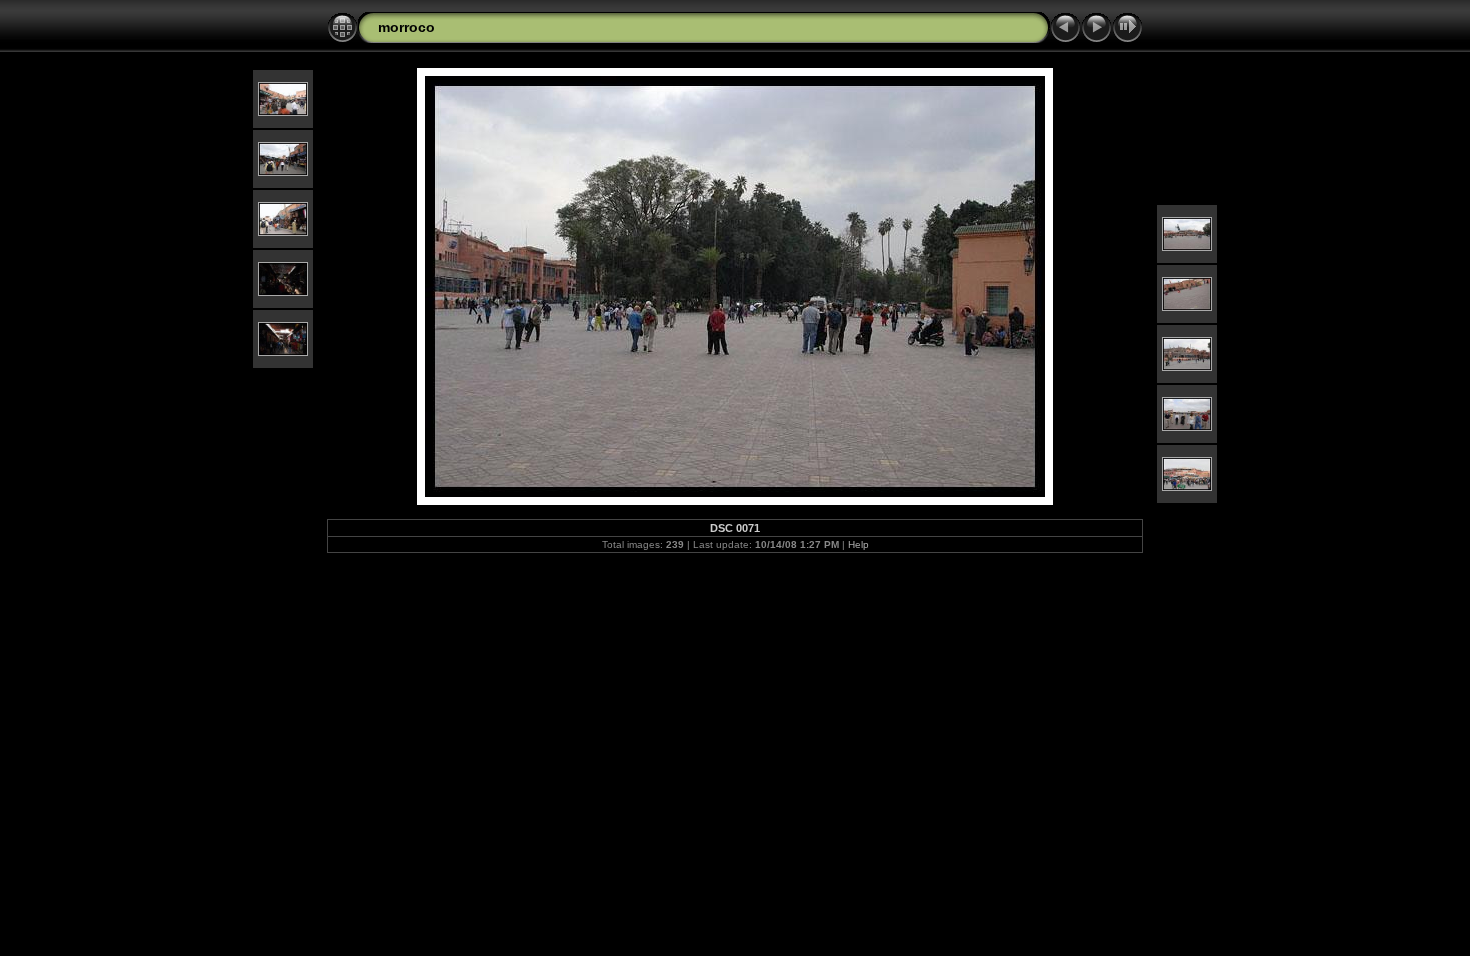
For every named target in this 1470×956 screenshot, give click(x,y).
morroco (406, 27)
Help (858, 544)
